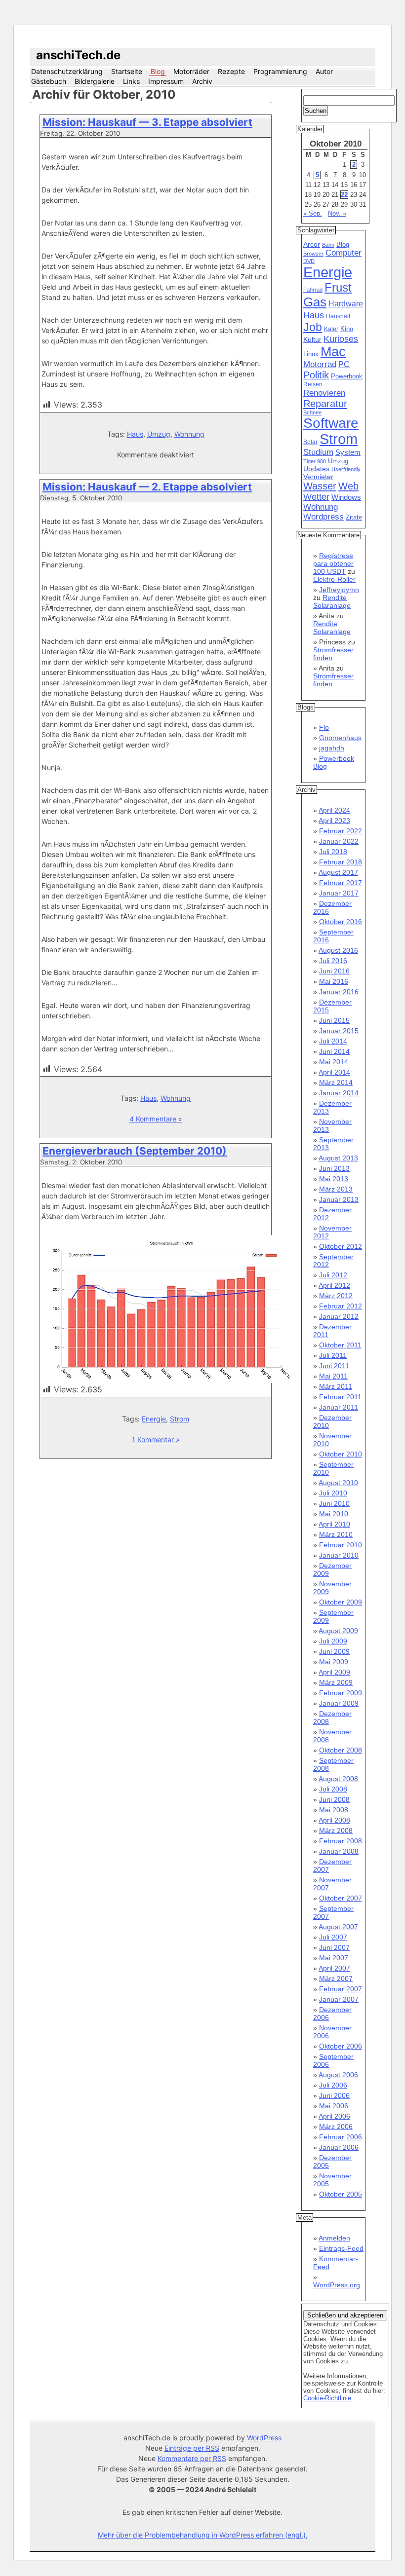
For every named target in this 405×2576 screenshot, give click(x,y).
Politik (316, 375)
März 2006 (336, 2127)
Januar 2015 (339, 1031)
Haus (135, 434)
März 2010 (336, 1534)
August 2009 (338, 1631)
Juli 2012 (333, 1275)
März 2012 (336, 1296)
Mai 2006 (334, 2106)
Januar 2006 (339, 2147)
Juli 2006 (333, 2085)
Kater (331, 329)
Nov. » (337, 213)
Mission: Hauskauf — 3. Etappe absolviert (147, 122)
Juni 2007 (334, 1947)
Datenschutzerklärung (67, 71)
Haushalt (338, 316)
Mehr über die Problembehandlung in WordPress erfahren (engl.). (203, 2535)
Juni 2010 (334, 1503)
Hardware (346, 304)
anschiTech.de (78, 55)
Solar (310, 442)
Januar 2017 (339, 893)
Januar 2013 (339, 1199)
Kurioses (341, 339)
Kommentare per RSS (192, 2458)
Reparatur (325, 404)
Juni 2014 (334, 1051)
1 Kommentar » (156, 1439)
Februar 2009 (341, 1693)
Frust (338, 287)
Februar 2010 (341, 1545)
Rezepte (231, 71)
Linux (311, 354)
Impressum (166, 81)
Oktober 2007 (341, 1898)
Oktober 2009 (341, 1602)
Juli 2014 (333, 1041)
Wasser (320, 486)
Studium (318, 452)
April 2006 (334, 2116)
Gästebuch (49, 81)
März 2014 (336, 1083)
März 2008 (336, 1830)
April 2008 (334, 1820)
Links (131, 81)
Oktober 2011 (340, 1345)
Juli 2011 (333, 1355)
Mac (333, 352)
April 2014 (334, 1072)
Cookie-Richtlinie (327, 2398)
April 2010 (334, 1524)
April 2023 (334, 821)
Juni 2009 (334, 1651)
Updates (316, 469)
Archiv (202, 81)
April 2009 (334, 1672)
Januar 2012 (339, 1316)
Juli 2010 (333, 1493)
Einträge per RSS (192, 2448)
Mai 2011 (333, 1376)
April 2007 (334, 1968)
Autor (324, 71)
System (348, 452)
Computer (344, 253)
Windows (346, 497)
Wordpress (324, 517)
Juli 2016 (333, 961)
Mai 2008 (334, 1810)
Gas (315, 302)
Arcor (312, 244)
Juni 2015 (334, 1020)
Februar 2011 (340, 1397)
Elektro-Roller (334, 579)
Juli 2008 (333, 1789)
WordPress (264, 2438)
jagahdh (332, 748)
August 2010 (338, 1483)
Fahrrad (313, 290)
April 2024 (334, 810)
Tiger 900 (315, 461)
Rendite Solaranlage (332, 601)
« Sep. (313, 213)
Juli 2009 (333, 1641)
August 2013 (338, 1158)
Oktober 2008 (341, 1750)
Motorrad (320, 364)
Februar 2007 (341, 1989)
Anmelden (334, 2238)
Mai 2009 (334, 1662)
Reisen (313, 384)
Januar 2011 (339, 1407)
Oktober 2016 (341, 922)
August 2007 (338, 1927)
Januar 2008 (339, 1851)
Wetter (316, 497)
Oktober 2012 (341, 1246)
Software (331, 423)
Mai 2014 (334, 1062)
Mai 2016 (334, 981)
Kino (347, 329)
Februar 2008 (341, 1841)
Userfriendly (346, 469)
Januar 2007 (339, 1999)
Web (348, 486)
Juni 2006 (334, 2095)
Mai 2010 (334, 1514)
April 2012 (334, 1285)
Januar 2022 (339, 841)
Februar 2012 (341, 1306)
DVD (309, 261)
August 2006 (338, 2075)
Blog (158, 71)
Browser (313, 254)
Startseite (127, 71)
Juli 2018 (333, 852)
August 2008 (338, 1779)
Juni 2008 (334, 1799)
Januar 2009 (339, 1703)
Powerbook (347, 376)
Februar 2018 (341, 862)
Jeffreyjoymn (339, 590)
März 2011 (336, 1386)
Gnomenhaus (340, 738)
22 (344, 195)
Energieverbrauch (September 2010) (135, 1151)
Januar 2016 (339, 992)
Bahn (328, 245)
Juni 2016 (334, 971)
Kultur (312, 339)
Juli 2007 (333, 1937)
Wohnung (189, 434)
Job (313, 327)
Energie (154, 1419)
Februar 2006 (341, 2137)
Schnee (312, 412)
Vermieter (318, 477)
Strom (180, 1419)
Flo (324, 727)
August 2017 (338, 872)
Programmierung (280, 71)
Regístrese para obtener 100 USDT (333, 563)
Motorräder (191, 71)
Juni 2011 (334, 1366)
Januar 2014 (339, 1093)
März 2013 (336, 1189)
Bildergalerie (95, 81)
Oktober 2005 (341, 2194)
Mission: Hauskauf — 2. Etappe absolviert (147, 487)
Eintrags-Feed (341, 2248)
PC (344, 364)
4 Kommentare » (156, 1119)
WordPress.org (337, 2285)
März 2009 (336, 1682)
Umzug (159, 434)
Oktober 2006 (341, 2046)
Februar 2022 (341, 831)
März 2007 (336, 1979)
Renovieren (324, 393)
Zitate (354, 518)
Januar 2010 (339, 1555)
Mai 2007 (334, 1958)
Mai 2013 (334, 1179)
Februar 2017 (341, 883)
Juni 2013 (334, 1168)
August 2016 (338, 950)
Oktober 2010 (341, 1454)
